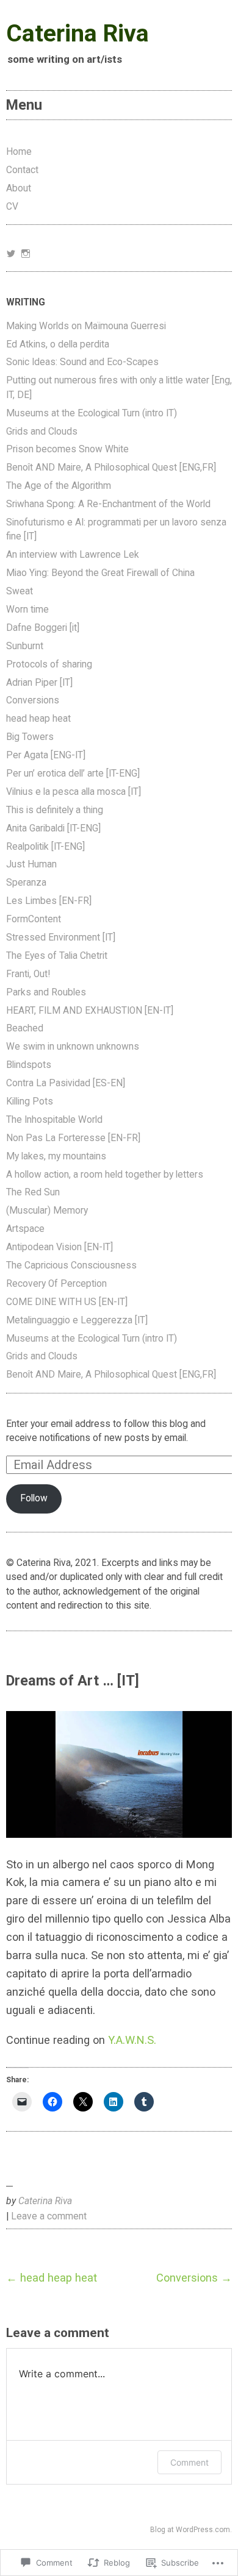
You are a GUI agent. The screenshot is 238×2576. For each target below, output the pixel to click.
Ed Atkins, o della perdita (58, 344)
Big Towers (30, 737)
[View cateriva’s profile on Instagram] (26, 254)
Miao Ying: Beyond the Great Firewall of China (100, 573)
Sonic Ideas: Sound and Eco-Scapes (82, 362)
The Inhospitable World (54, 1120)
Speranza (26, 883)
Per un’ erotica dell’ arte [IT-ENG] (73, 774)
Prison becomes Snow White (67, 449)
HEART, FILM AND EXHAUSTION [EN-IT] (90, 1011)
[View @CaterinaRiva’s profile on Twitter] (11, 254)
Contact (22, 170)
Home (19, 152)
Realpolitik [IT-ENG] (45, 847)
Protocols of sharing (49, 664)
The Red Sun (33, 1192)
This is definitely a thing (55, 810)
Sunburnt (25, 646)
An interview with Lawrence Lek (73, 555)
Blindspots (29, 1065)
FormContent (34, 919)
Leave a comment (49, 2216)
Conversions (33, 700)
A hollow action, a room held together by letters (105, 1175)
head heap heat (38, 719)
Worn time (27, 610)
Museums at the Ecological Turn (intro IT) (92, 413)
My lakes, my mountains (56, 1156)
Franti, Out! (28, 974)
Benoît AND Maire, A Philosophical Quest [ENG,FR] (111, 468)
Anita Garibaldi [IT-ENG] (53, 828)
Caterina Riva (78, 34)
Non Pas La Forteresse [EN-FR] (73, 1138)
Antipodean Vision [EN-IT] (60, 1247)
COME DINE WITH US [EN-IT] (67, 1302)
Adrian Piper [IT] (39, 683)
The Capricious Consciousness (71, 1265)
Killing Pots (30, 1101)
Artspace (25, 1229)
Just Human (31, 864)
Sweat (20, 591)
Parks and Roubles (46, 992)
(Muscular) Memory (47, 1211)
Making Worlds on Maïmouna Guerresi (86, 326)
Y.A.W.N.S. (132, 2040)
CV (12, 207)
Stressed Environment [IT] (61, 938)
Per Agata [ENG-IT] (46, 755)
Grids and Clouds (42, 432)
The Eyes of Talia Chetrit (57, 956)
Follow (34, 1498)
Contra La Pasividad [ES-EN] (66, 1083)
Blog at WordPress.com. (191, 2530)
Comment (189, 2462)
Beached (25, 1028)
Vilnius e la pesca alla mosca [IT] (74, 792)
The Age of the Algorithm (59, 486)
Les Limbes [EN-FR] (49, 901)
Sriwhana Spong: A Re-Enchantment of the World (108, 504)
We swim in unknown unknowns (73, 1047)
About (19, 188)
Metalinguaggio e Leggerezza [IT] (77, 1320)
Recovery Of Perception (56, 1284)
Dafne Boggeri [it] (43, 628)
